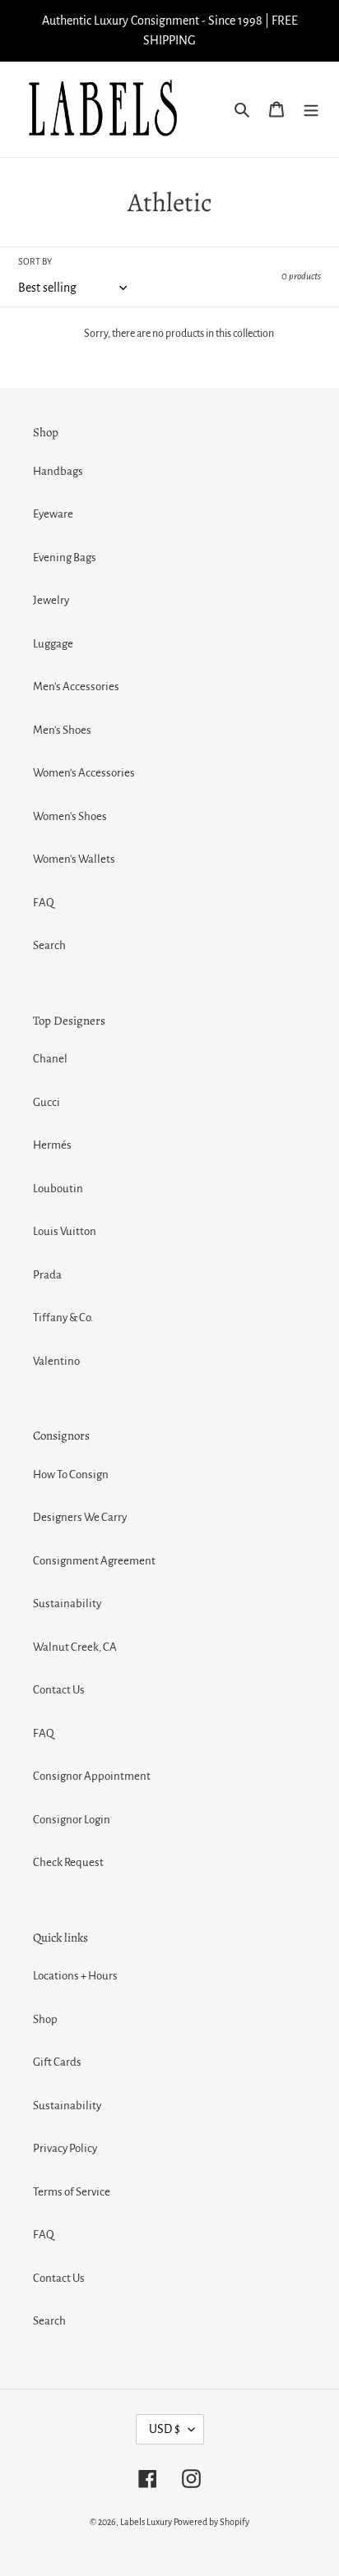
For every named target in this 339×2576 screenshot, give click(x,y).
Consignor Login (72, 1820)
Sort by (35, 261)
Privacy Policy (65, 2148)
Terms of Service (72, 2192)
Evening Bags (65, 558)
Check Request (68, 1862)
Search (49, 945)
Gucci (46, 1102)
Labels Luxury (146, 2522)
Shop (45, 2019)
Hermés (52, 1145)
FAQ (44, 903)
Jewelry (51, 600)
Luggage (53, 644)
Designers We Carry (80, 1517)
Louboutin (58, 1189)
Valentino (56, 1361)
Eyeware (53, 514)
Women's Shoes (70, 816)
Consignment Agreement (94, 1561)
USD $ (165, 2429)
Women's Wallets (74, 859)
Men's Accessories (76, 687)
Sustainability (67, 1604)
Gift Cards (57, 2062)
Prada (47, 1275)
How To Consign (71, 1475)
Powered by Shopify (211, 2522)
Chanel (50, 1059)
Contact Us (59, 1690)
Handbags (58, 471)
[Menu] (311, 110)
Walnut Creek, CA (75, 1647)
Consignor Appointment (92, 1776)
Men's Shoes (62, 730)
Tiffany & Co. (63, 1318)
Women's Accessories (84, 773)
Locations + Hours (75, 1976)
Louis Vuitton (65, 1231)
